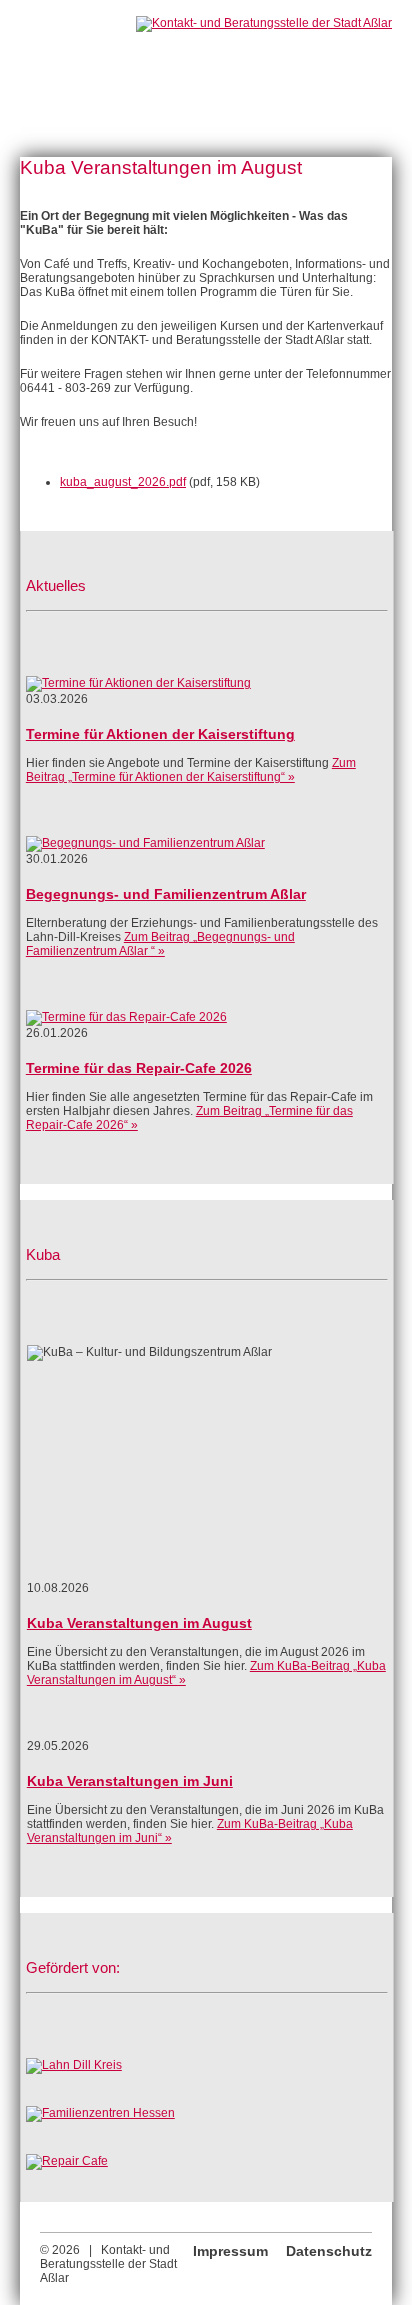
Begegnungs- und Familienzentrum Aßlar (166, 894)
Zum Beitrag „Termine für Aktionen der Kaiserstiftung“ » (191, 770)
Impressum (230, 2251)
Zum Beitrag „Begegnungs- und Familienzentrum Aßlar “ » (160, 944)
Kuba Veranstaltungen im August (139, 1623)
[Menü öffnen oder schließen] (64, 54)
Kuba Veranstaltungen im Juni (130, 1781)
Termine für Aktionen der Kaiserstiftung (160, 734)
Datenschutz (329, 2251)
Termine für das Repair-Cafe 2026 (139, 1068)
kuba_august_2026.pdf (123, 482)
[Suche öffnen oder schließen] (134, 54)
